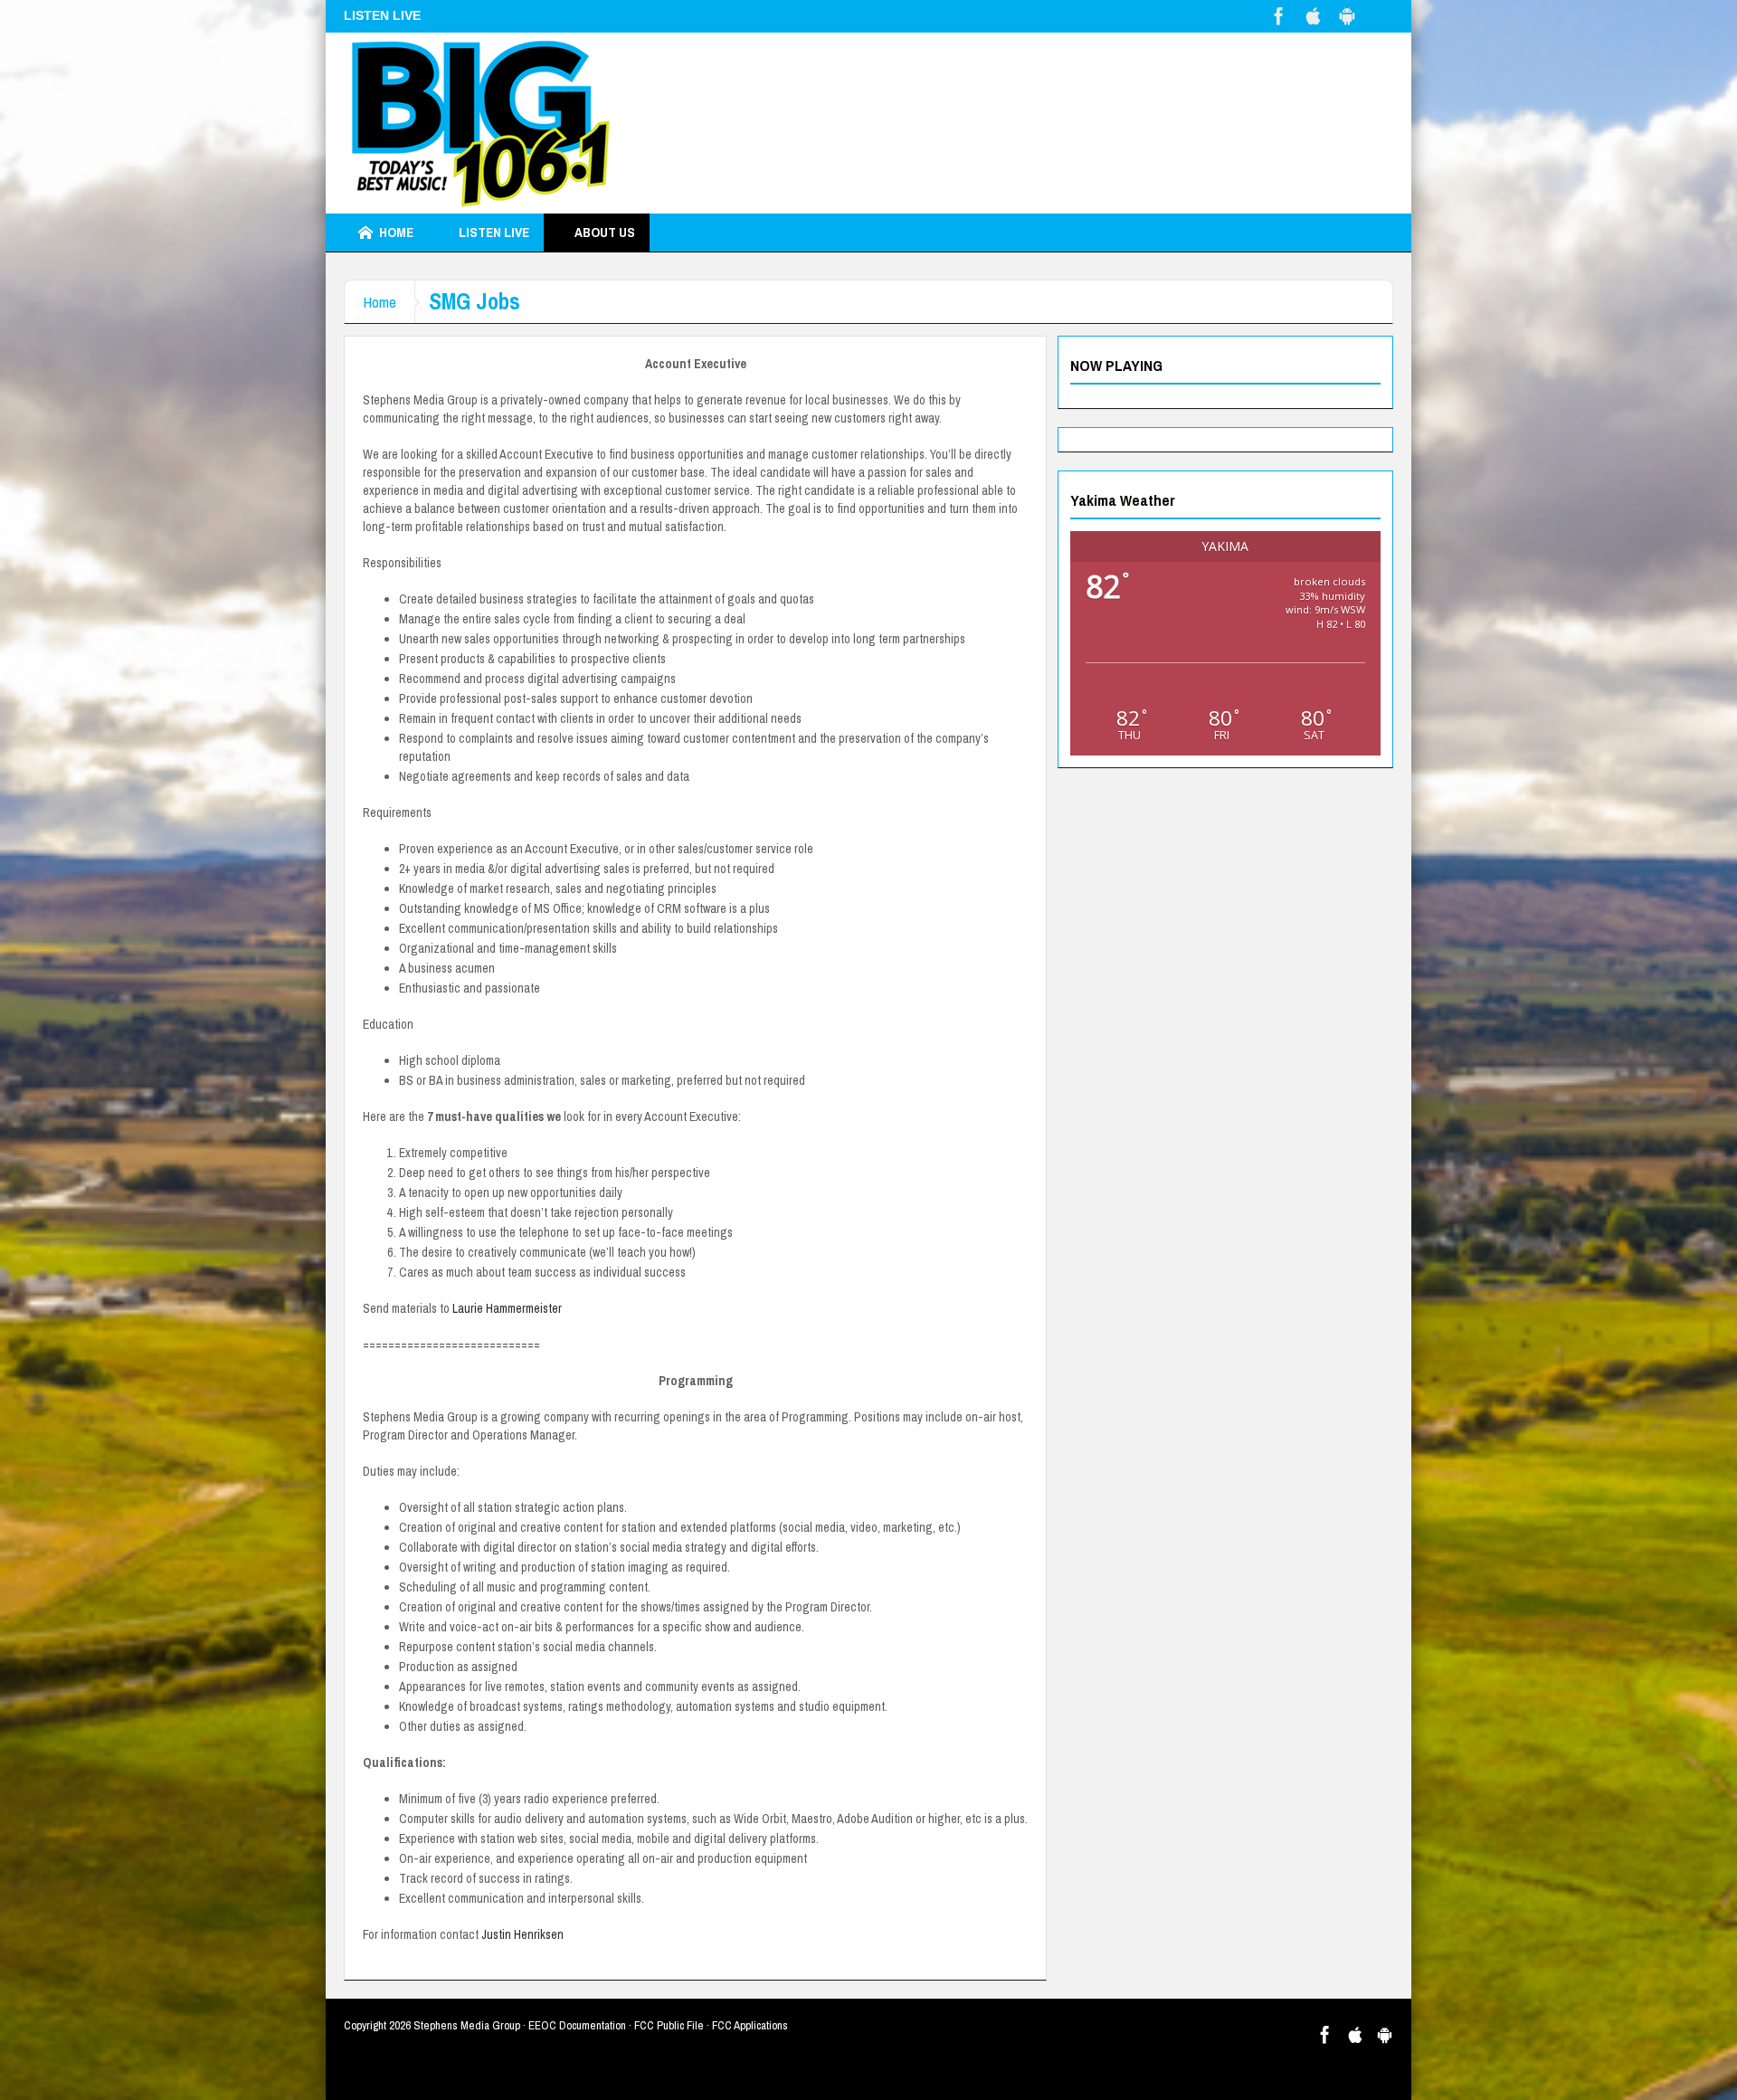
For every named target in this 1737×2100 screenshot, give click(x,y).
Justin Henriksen (522, 1934)
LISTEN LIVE (494, 232)
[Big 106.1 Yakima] (480, 123)
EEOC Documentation (577, 2025)
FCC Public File (669, 2025)
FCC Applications (750, 2025)
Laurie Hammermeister (507, 1308)
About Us (605, 232)
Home (396, 232)
